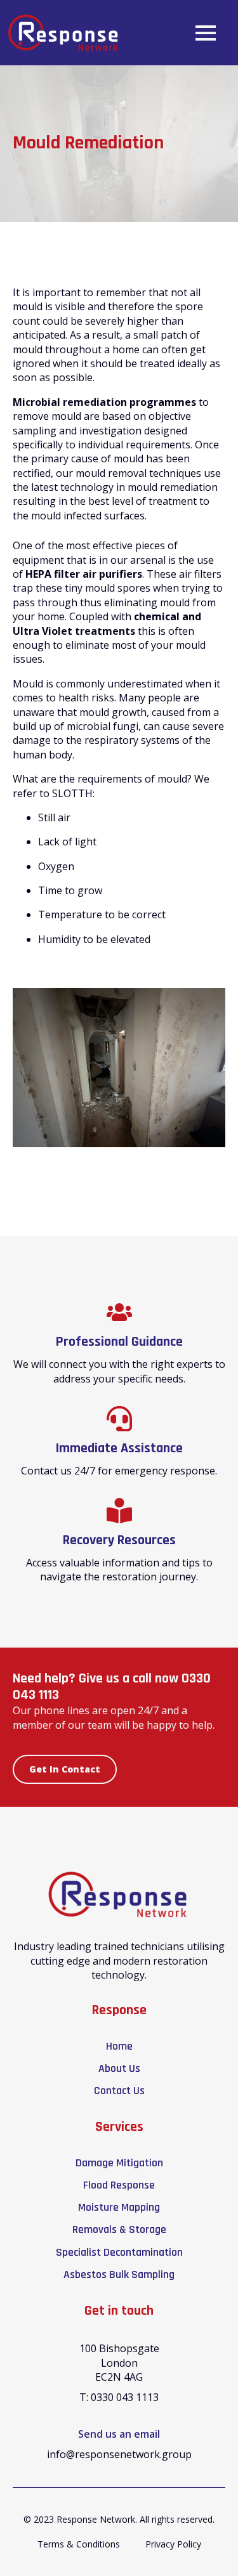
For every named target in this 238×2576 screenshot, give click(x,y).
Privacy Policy (173, 2544)
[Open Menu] (206, 33)
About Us (119, 2068)
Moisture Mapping (119, 2207)
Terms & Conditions (79, 2544)
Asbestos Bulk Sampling (119, 2274)
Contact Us (119, 2091)
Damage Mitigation (119, 2163)
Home (119, 2046)
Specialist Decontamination (119, 2252)
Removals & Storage (119, 2229)
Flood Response (119, 2185)
